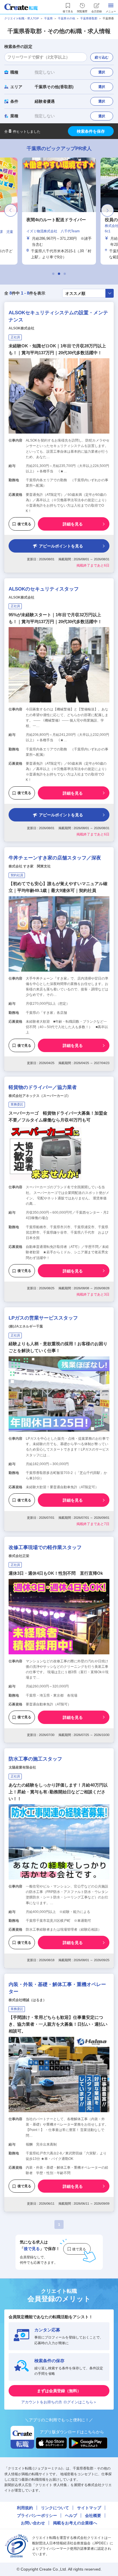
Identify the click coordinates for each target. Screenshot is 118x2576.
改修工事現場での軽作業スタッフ (45, 1547)
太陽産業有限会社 (22, 1767)
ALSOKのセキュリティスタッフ (44, 589)
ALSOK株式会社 (21, 328)
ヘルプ (71, 2515)
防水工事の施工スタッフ (35, 1759)
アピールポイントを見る (61, 546)
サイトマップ (89, 2508)
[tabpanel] (59, 211)
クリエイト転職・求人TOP (22, 18)
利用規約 (25, 2508)
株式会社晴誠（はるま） (27, 2000)
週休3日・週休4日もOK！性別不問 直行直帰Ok (56, 1573)
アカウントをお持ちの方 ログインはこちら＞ (59, 2402)
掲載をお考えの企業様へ (75, 2523)
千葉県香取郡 (89, 18)
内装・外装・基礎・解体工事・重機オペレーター (57, 1988)
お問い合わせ (33, 2523)
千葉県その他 (66, 18)
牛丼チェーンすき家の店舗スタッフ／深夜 (55, 858)
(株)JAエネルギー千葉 (26, 1326)
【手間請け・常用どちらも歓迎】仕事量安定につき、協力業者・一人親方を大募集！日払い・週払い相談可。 (58, 2024)
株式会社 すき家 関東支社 (30, 866)
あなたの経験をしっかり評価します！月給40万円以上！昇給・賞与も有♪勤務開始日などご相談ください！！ (58, 1792)
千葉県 (48, 18)
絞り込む (102, 57)
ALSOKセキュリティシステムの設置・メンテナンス (58, 316)
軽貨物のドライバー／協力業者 (43, 1087)
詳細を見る (73, 524)
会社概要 (93, 2515)
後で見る (24, 524)
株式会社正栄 (19, 1556)
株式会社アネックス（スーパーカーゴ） (40, 1096)
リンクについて (55, 2508)
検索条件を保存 (91, 131)
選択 (102, 72)
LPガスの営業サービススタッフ (43, 1318)
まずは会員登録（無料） (59, 2391)
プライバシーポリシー (37, 2515)
